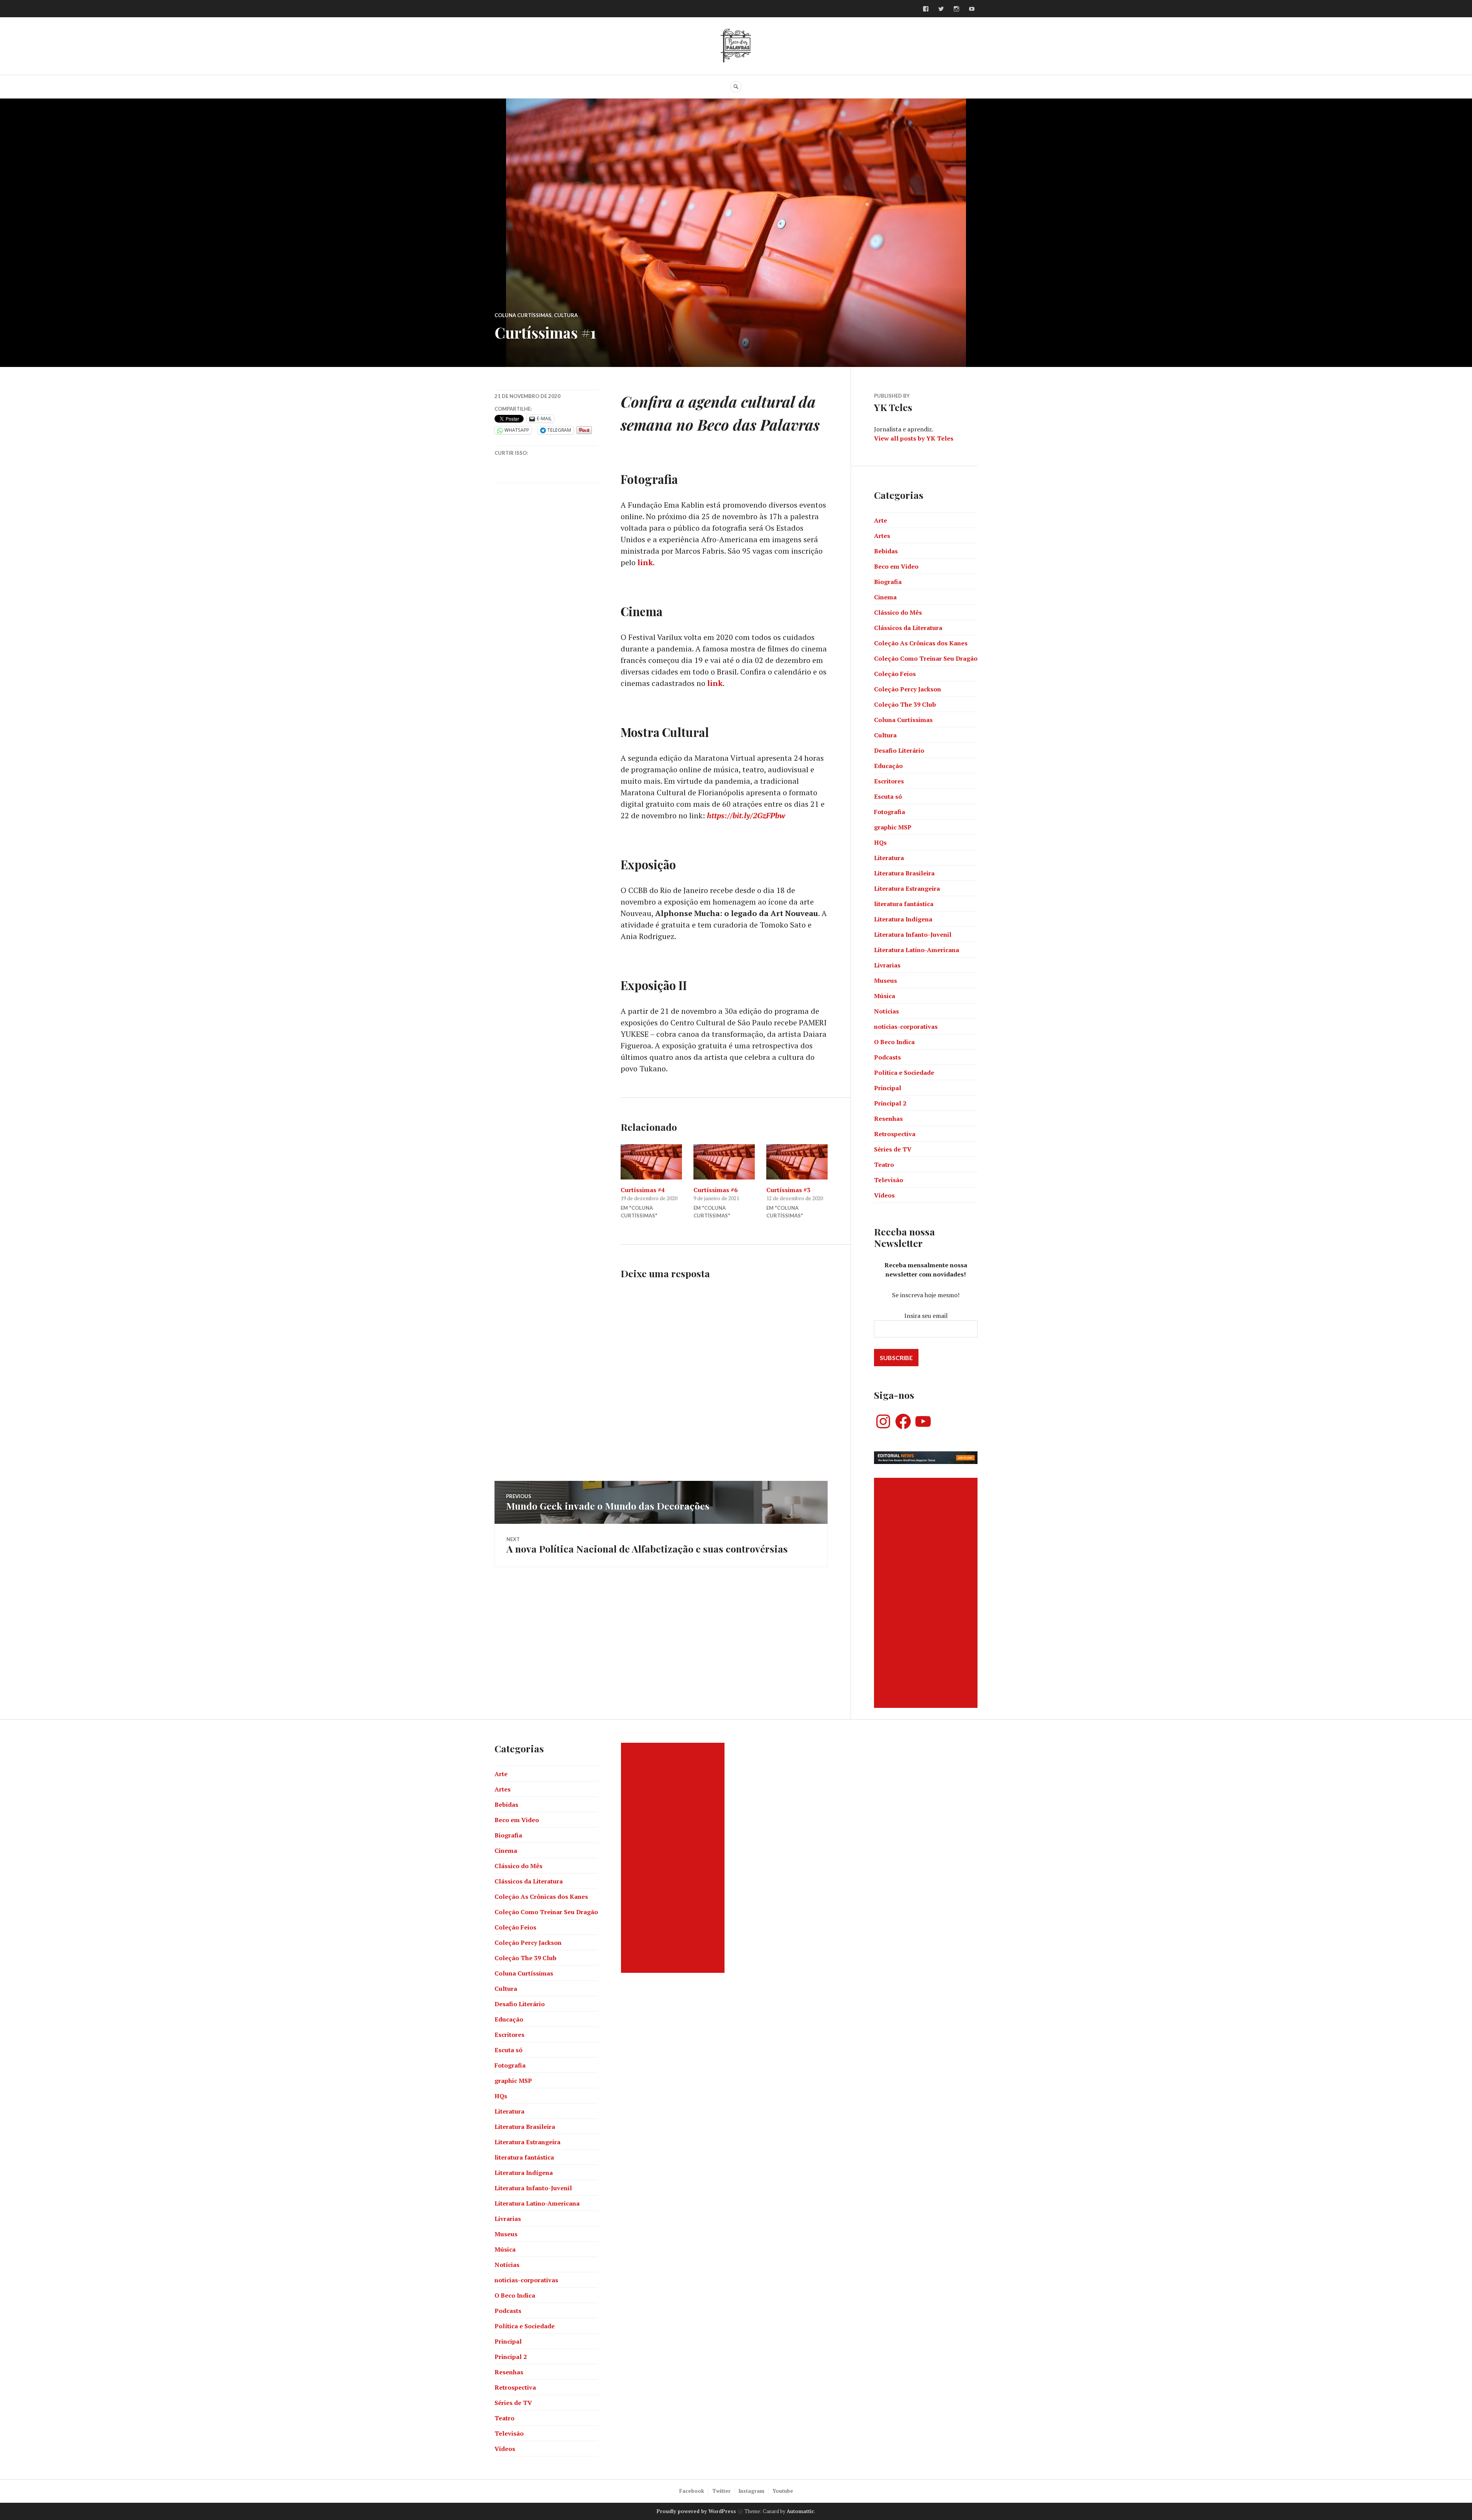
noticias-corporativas (906, 1026)
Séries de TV (893, 1149)
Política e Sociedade (904, 1072)
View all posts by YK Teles (914, 438)
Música (885, 996)
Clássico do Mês (898, 612)
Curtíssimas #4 (643, 1190)
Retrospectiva (895, 1134)
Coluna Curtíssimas (523, 315)
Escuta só (888, 796)
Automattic (800, 2511)
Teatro (884, 1165)
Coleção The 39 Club (905, 704)
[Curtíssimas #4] (651, 1162)
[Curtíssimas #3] (797, 1162)
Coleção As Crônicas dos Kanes (921, 643)
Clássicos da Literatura (908, 628)
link (645, 562)
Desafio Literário (899, 750)
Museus (886, 980)
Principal (888, 1088)
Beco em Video (896, 566)
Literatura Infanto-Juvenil (913, 934)
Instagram (752, 2491)
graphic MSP (893, 827)
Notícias (886, 1011)
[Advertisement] (927, 1593)
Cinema (885, 597)
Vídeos (884, 1195)
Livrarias (887, 965)
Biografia (888, 582)
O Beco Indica (894, 1042)
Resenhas (888, 1119)
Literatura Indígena (903, 919)
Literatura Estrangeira (907, 888)
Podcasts (887, 1057)
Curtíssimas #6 (715, 1190)
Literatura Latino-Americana (917, 950)
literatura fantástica (904, 904)
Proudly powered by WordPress (696, 2511)
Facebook (692, 2491)
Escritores (889, 781)
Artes (882, 536)
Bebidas (886, 551)
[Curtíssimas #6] (724, 1162)
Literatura (889, 858)
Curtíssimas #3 (788, 1190)
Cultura (566, 315)
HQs (880, 842)
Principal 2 (890, 1103)
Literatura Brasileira (904, 873)
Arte (881, 520)
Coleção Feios (895, 674)
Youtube (783, 2491)
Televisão (889, 1180)
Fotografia (890, 812)
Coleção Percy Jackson (908, 689)
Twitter (721, 2491)
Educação (888, 766)
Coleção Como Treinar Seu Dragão (926, 658)
